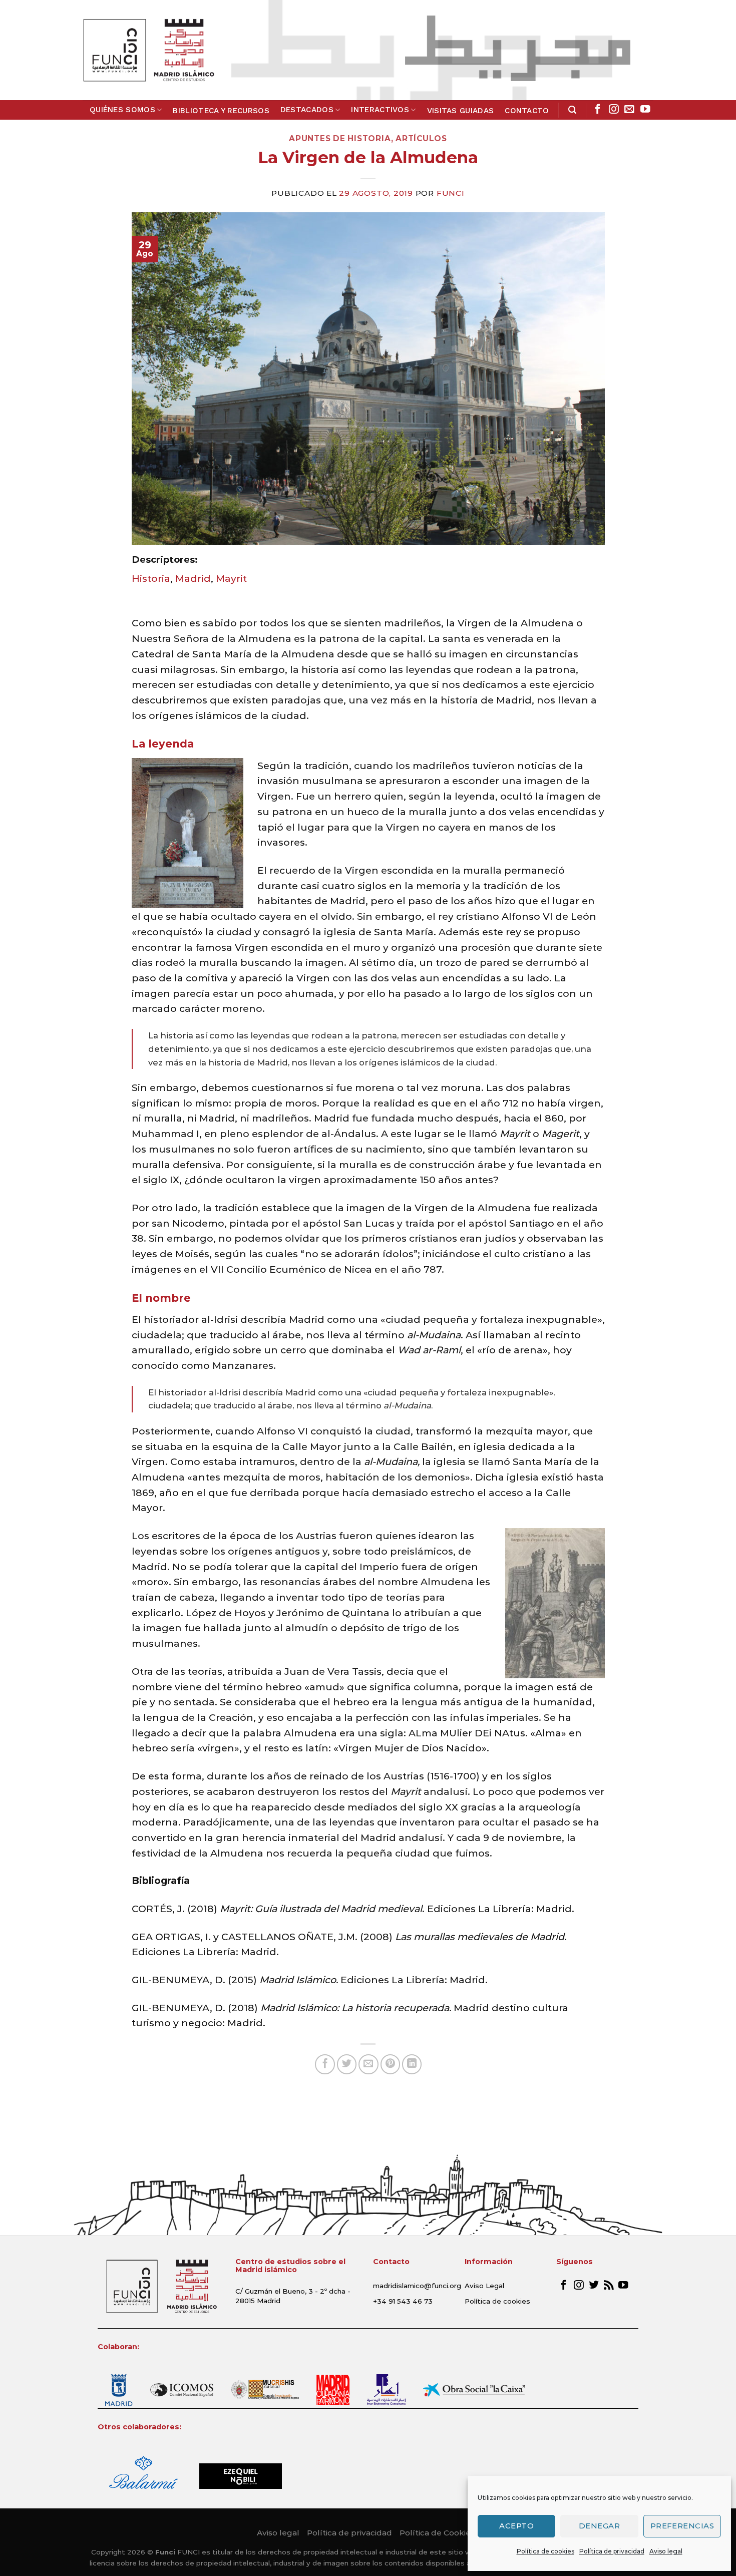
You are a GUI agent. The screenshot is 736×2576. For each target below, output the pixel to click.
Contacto (527, 111)
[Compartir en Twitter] (347, 2064)
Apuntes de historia (340, 138)
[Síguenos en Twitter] (594, 2286)
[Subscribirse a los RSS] (609, 2286)
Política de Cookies (437, 2533)
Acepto (516, 2526)
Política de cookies (545, 2551)
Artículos (421, 138)
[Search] (572, 110)
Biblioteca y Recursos (221, 111)
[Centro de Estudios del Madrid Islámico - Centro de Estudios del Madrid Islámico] (148, 50)
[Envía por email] (369, 2064)
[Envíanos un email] (629, 110)
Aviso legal (666, 2551)
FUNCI (451, 193)
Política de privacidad (612, 2551)
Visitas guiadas (461, 111)
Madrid (193, 578)
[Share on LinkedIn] (412, 2064)
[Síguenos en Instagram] (614, 110)
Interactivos (380, 110)
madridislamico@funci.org (417, 2286)
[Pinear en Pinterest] (391, 2064)
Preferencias (682, 2526)
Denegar (599, 2526)
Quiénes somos (122, 110)
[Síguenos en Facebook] (598, 110)
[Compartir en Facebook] (325, 2064)
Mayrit (231, 578)
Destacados (307, 110)
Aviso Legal (484, 2286)
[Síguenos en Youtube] (645, 110)
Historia (151, 578)
